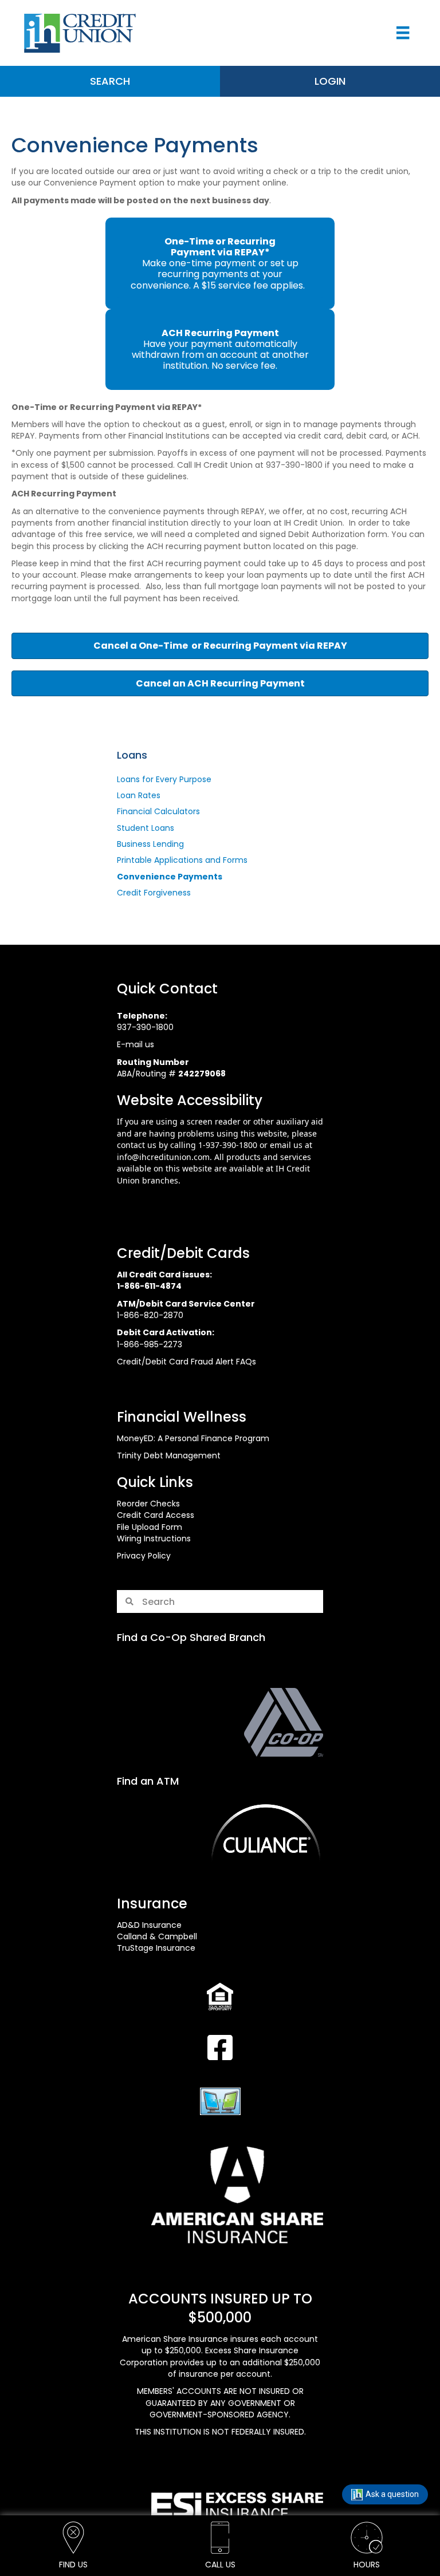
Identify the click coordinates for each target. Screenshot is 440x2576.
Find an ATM (148, 1781)
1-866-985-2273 (150, 1344)
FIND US (73, 2565)
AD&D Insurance (149, 1925)
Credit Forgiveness (154, 893)
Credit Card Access (156, 1515)
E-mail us (135, 1044)
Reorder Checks (148, 1504)
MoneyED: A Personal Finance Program (193, 1438)
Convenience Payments (170, 877)
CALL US (220, 2565)
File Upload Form (150, 1527)
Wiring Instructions (154, 1539)
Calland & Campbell (157, 1936)
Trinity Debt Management (169, 1455)
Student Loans (146, 828)
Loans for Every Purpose (164, 779)
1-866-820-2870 (150, 1315)
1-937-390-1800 (228, 1145)
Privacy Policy (144, 1556)
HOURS (367, 2565)
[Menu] (403, 33)
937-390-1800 (145, 1027)
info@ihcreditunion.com (163, 1157)
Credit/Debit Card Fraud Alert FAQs (186, 1362)
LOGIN (330, 81)
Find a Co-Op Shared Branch (191, 1637)
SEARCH (110, 81)
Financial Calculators (158, 811)
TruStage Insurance (156, 1948)
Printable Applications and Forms (182, 860)
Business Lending (150, 844)
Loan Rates (139, 795)
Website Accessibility (190, 1100)
